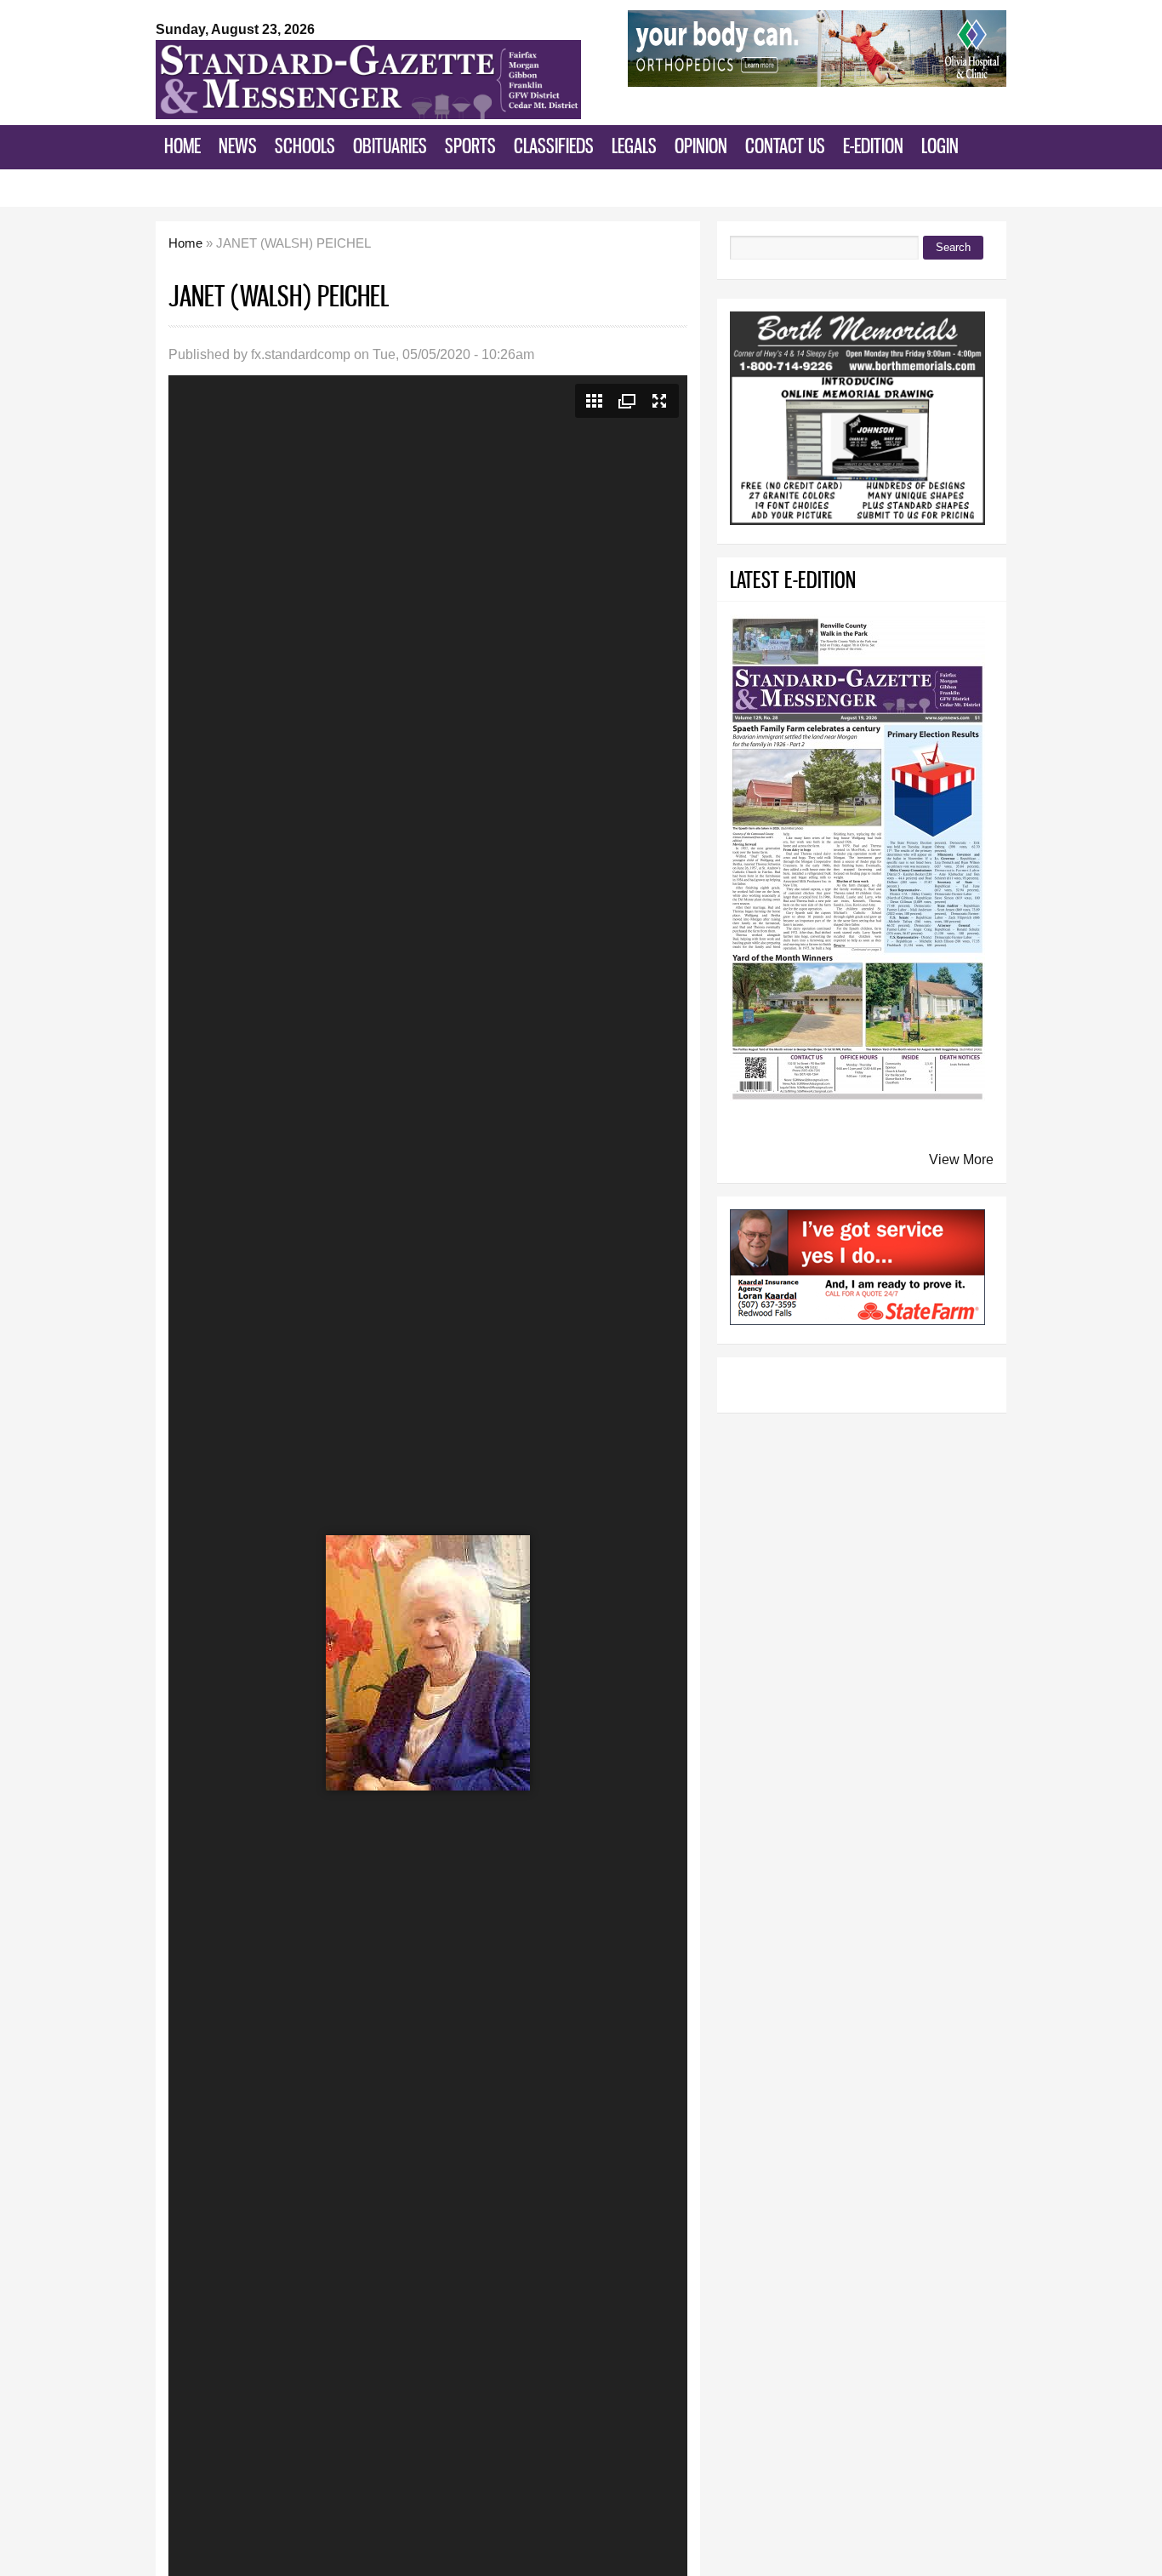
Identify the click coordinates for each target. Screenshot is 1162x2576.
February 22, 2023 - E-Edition (265, 186)
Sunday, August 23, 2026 (235, 29)
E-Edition (873, 146)
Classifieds (554, 146)
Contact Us (785, 146)
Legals (634, 146)
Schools (305, 146)
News (238, 146)
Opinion (701, 146)
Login (940, 146)
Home (182, 146)
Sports (470, 146)
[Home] (368, 114)
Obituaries (390, 146)
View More (961, 1159)
